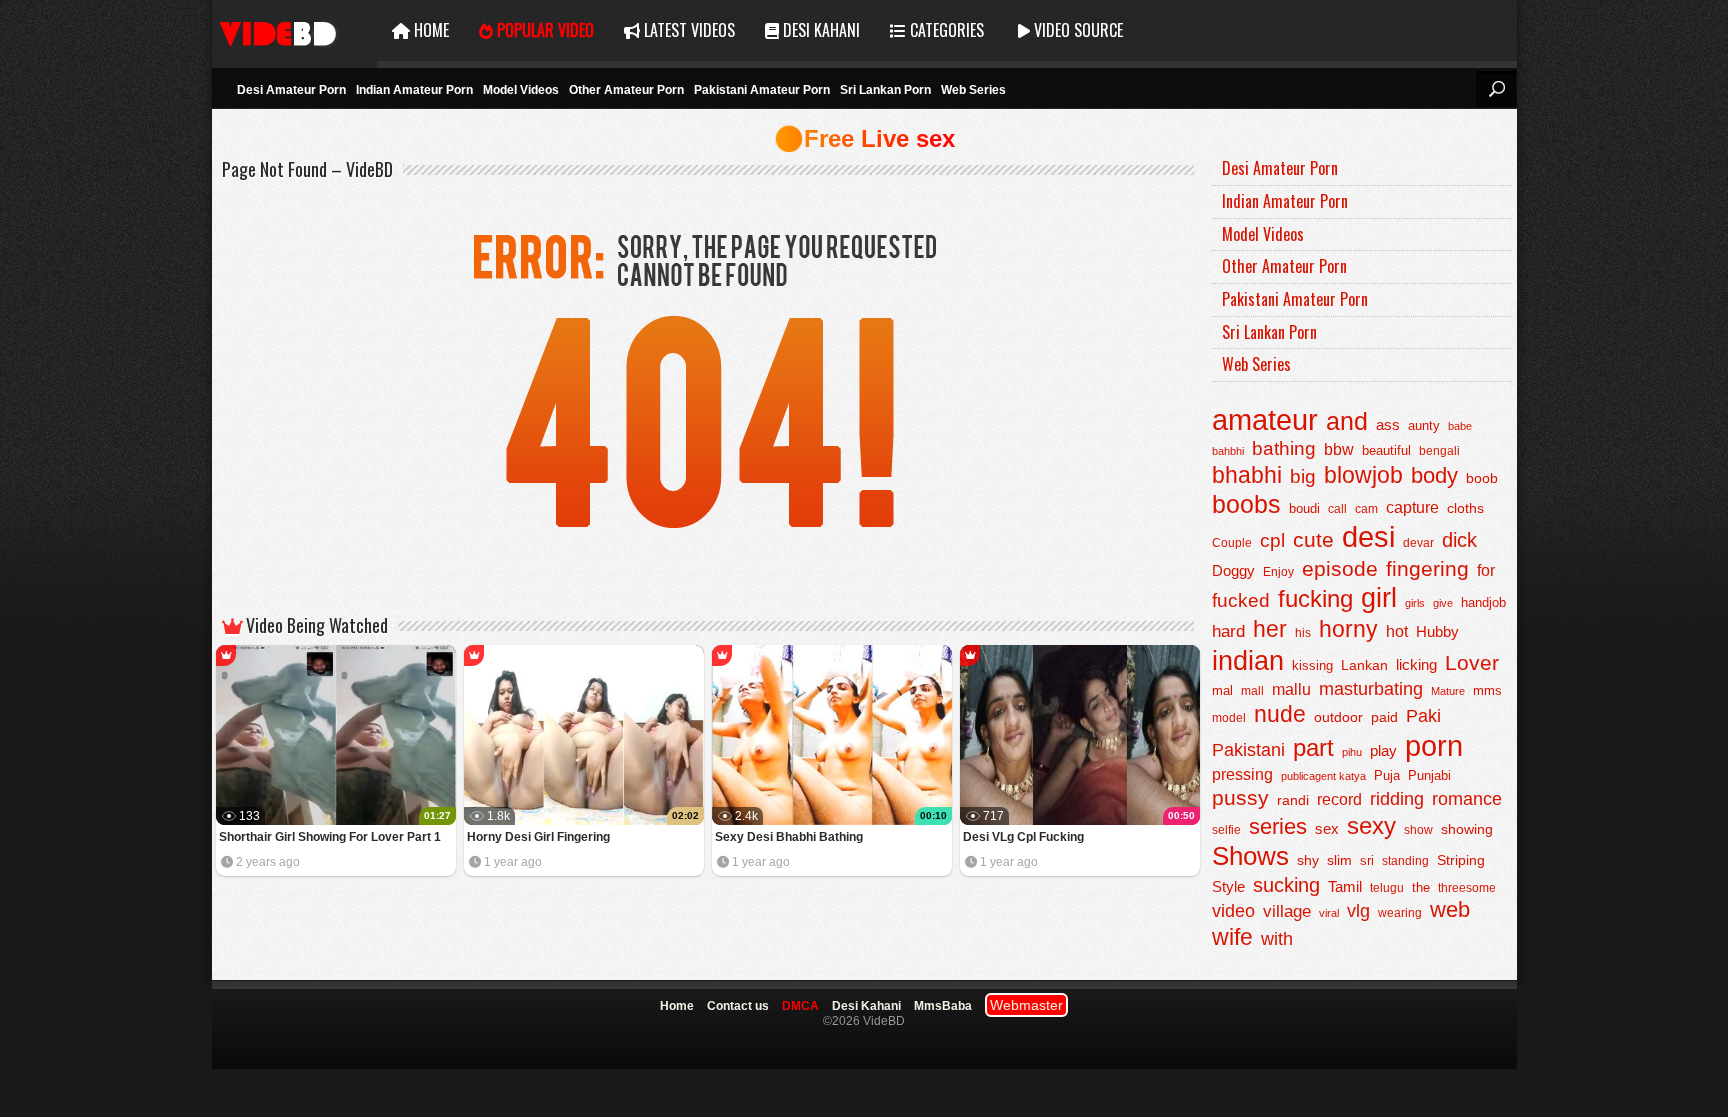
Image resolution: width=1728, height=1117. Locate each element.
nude (1280, 714)
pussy (1240, 797)
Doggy (1233, 570)
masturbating (1371, 688)
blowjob (1363, 475)
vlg (1358, 910)
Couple (1232, 542)
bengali (1439, 451)
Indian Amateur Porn (414, 90)
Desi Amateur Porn (291, 90)
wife (1232, 937)
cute (1313, 540)
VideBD (294, 30)
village (1287, 911)
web (1450, 909)
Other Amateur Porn (626, 90)
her (1270, 629)
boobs (1246, 504)
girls (1415, 603)
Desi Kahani (819, 30)
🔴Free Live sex (864, 138)
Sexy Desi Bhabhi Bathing (789, 837)
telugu (1387, 888)
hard (1228, 631)
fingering (1427, 568)
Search (1496, 89)
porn (1434, 745)
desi (1368, 537)
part (1313, 747)
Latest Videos (687, 30)
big (1303, 476)
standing (1405, 861)
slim (1339, 860)
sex (1327, 828)
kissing (1312, 666)
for (1486, 570)
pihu (1352, 752)
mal (1222, 690)
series (1278, 826)
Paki (1423, 716)
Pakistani (1248, 750)
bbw (1339, 449)
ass (1388, 424)
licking (1416, 665)
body (1434, 475)
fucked (1241, 600)
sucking (1286, 885)
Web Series (973, 90)
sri (1367, 860)
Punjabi (1429, 775)
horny (1348, 629)
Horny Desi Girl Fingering (538, 837)
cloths (1465, 508)
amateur (1265, 420)
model (1229, 717)
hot (1397, 631)
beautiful (1386, 450)
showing (1467, 829)
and (1347, 421)
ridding (1397, 799)
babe (1460, 426)
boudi (1304, 508)
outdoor (1338, 717)
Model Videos (521, 90)
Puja (1387, 776)
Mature (1448, 691)
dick (1459, 540)
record (1339, 799)
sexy (1371, 825)
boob (1482, 478)
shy (1308, 860)
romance (1467, 798)
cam (1366, 509)
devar (1418, 543)
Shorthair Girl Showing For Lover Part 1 (330, 837)
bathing (1284, 448)
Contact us (738, 1006)
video (1233, 911)
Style (1228, 886)
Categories (945, 30)
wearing (1400, 913)
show (1418, 830)
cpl (1272, 540)
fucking (1315, 598)
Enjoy (1278, 572)
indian (1248, 660)
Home (429, 30)
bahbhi (1228, 451)
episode (1340, 568)
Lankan (1364, 665)
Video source (1076, 30)
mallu (1291, 689)
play (1383, 750)
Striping (1461, 860)
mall (1252, 691)
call (1337, 509)
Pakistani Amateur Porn (762, 90)
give (1443, 603)
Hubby (1437, 631)
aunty (1424, 425)
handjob (1483, 603)
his (1303, 633)
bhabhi (1247, 475)
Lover (1472, 662)
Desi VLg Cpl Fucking (1023, 837)
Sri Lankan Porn (885, 90)
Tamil (1345, 886)
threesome (1467, 887)
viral (1329, 913)
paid (1384, 717)
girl (1379, 598)
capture (1412, 507)
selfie (1226, 830)
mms (1487, 691)
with (1277, 939)
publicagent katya (1323, 776)
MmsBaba (943, 1006)
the (1421, 888)
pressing (1242, 774)
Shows (1250, 856)
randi (1293, 800)
